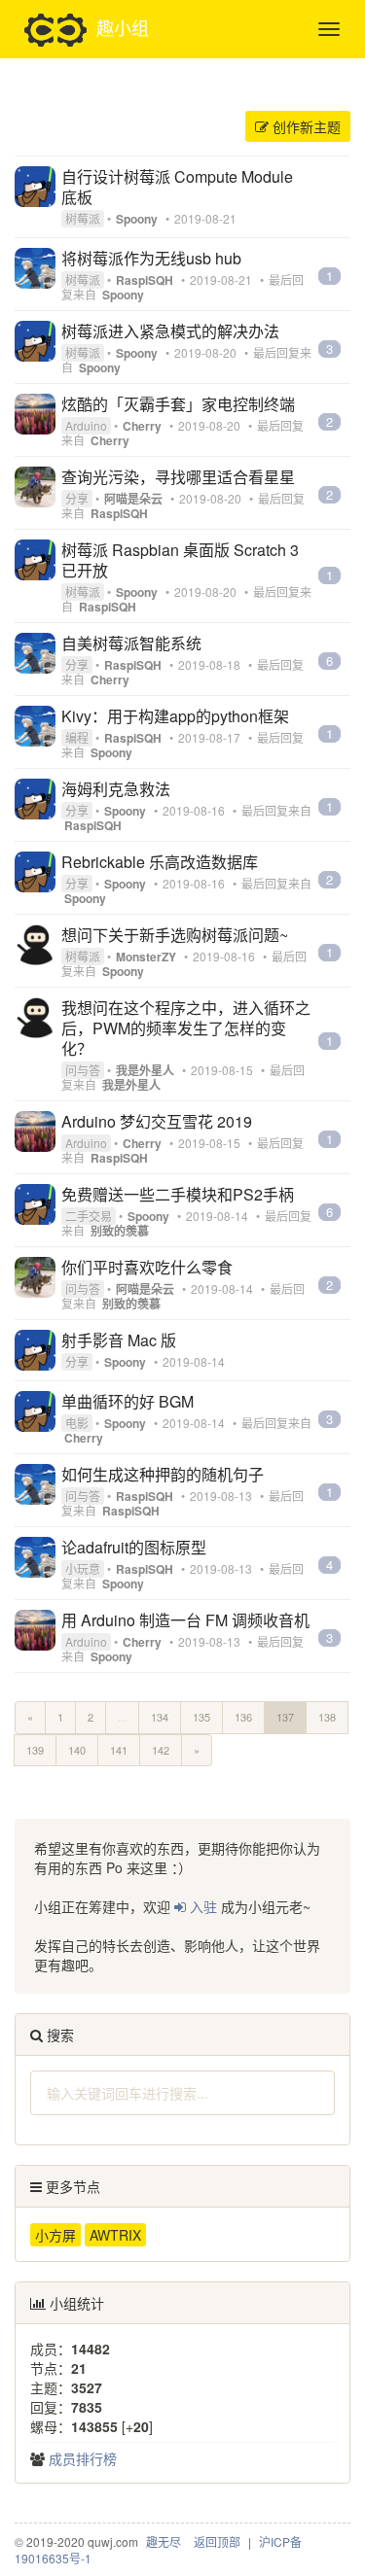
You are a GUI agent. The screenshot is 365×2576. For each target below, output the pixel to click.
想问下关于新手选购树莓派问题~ (175, 935)
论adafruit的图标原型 (134, 1547)
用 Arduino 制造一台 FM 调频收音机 (185, 1620)
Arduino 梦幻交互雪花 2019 (157, 1121)
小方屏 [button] (55, 2235)
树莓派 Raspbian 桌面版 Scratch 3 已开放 (180, 560)
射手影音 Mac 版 (119, 1340)
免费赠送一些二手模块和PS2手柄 (178, 1194)
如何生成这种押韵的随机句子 (163, 1474)
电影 (77, 1423)
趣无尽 (164, 2541)
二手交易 (89, 1216)
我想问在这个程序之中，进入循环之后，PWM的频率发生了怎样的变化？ (186, 1028)
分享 (77, 498)
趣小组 (123, 26)
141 (119, 1750)
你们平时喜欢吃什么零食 (147, 1267)
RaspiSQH (145, 280)
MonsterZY (146, 957)
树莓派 (83, 218)
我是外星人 (145, 1070)
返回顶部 (217, 2541)
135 (201, 1717)
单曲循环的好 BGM (128, 1401)
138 (327, 1717)
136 (243, 1717)
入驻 (201, 1906)
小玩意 (83, 1568)
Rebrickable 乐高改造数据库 (160, 862)
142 (161, 1750)
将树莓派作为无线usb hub (151, 258)
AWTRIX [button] (115, 2235)
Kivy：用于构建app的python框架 (175, 716)
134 (160, 1717)
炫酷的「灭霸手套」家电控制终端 (178, 404)
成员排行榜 (83, 2458)
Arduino (86, 425)
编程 (77, 737)
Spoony (137, 219)
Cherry (142, 426)
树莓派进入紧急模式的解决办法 (170, 331)
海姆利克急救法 (116, 789)
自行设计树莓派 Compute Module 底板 (177, 187)
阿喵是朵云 (133, 499)
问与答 (83, 1070)
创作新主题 (305, 126)
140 (77, 1750)
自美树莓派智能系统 (131, 643)
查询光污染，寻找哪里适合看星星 (178, 477)
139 (35, 1750)
